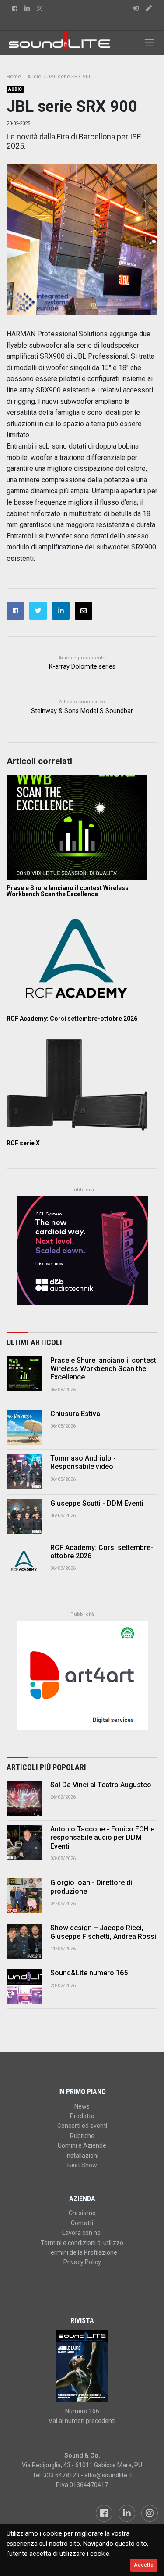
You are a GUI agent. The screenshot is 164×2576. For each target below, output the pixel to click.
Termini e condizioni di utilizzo (82, 2243)
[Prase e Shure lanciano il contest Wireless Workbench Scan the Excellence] (82, 828)
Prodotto (82, 2116)
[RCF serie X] (82, 1083)
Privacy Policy (82, 2262)
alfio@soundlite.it (108, 2475)
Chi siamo (82, 2213)
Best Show (82, 2165)
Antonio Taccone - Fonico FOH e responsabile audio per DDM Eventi (102, 1837)
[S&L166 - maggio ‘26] (82, 2366)
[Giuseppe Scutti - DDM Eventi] (24, 1517)
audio (15, 89)
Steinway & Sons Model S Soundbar (82, 711)
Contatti (82, 2223)
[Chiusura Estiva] (24, 1427)
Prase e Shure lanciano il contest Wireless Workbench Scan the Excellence (68, 891)
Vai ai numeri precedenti (82, 2421)
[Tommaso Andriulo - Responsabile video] (24, 1471)
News (82, 2106)
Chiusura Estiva (75, 1414)
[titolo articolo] (24, 1798)
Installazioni (82, 2156)
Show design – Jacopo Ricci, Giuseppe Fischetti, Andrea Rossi (103, 1932)
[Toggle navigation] (149, 43)
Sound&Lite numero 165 (89, 1973)
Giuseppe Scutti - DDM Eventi (97, 1503)
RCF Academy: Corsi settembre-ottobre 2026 (72, 1019)
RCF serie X (23, 1143)
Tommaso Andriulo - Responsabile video (83, 1462)
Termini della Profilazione (82, 2252)
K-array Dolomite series (82, 667)
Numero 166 (82, 2411)
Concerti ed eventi (82, 2126)
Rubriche (82, 2136)
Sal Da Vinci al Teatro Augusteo (101, 1785)
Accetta (144, 2565)
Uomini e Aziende (82, 2145)
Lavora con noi (82, 2233)
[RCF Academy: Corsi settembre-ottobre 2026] (82, 958)
